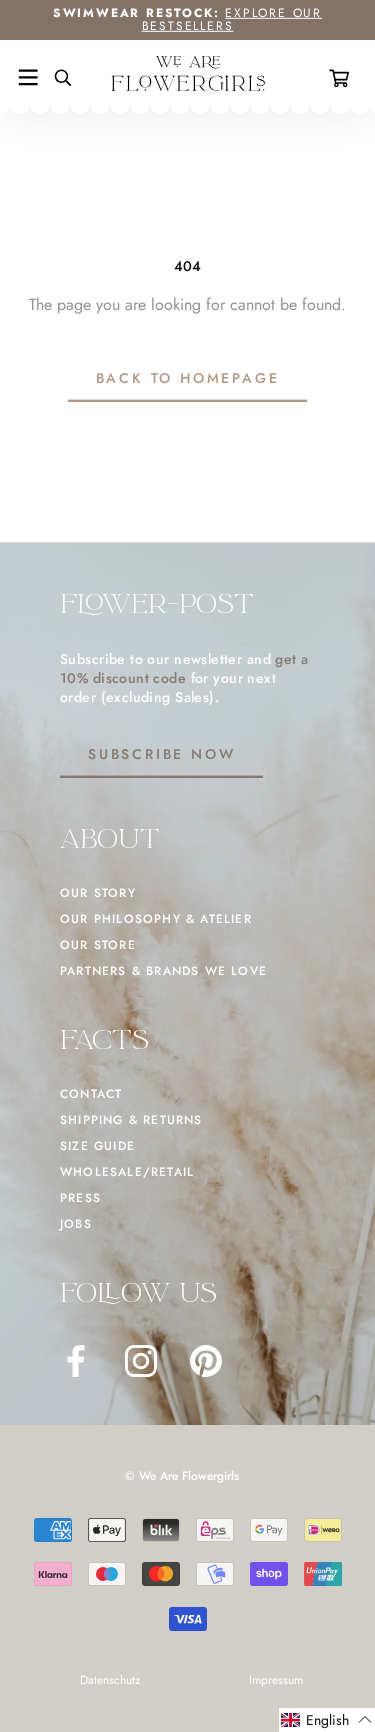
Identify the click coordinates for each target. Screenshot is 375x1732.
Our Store (98, 945)
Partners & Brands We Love (163, 971)
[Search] (55, 78)
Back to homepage (188, 378)
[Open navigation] (28, 78)
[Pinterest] (206, 1361)
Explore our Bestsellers (232, 19)
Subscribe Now (161, 754)
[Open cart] (343, 78)
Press (80, 1198)
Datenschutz (110, 1680)
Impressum (276, 1680)
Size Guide (97, 1146)
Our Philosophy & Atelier (156, 919)
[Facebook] (76, 1361)
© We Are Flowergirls (182, 1476)
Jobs (76, 1224)
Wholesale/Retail (127, 1172)
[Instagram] (141, 1361)
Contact (91, 1094)
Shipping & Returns (131, 1120)
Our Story (98, 893)
